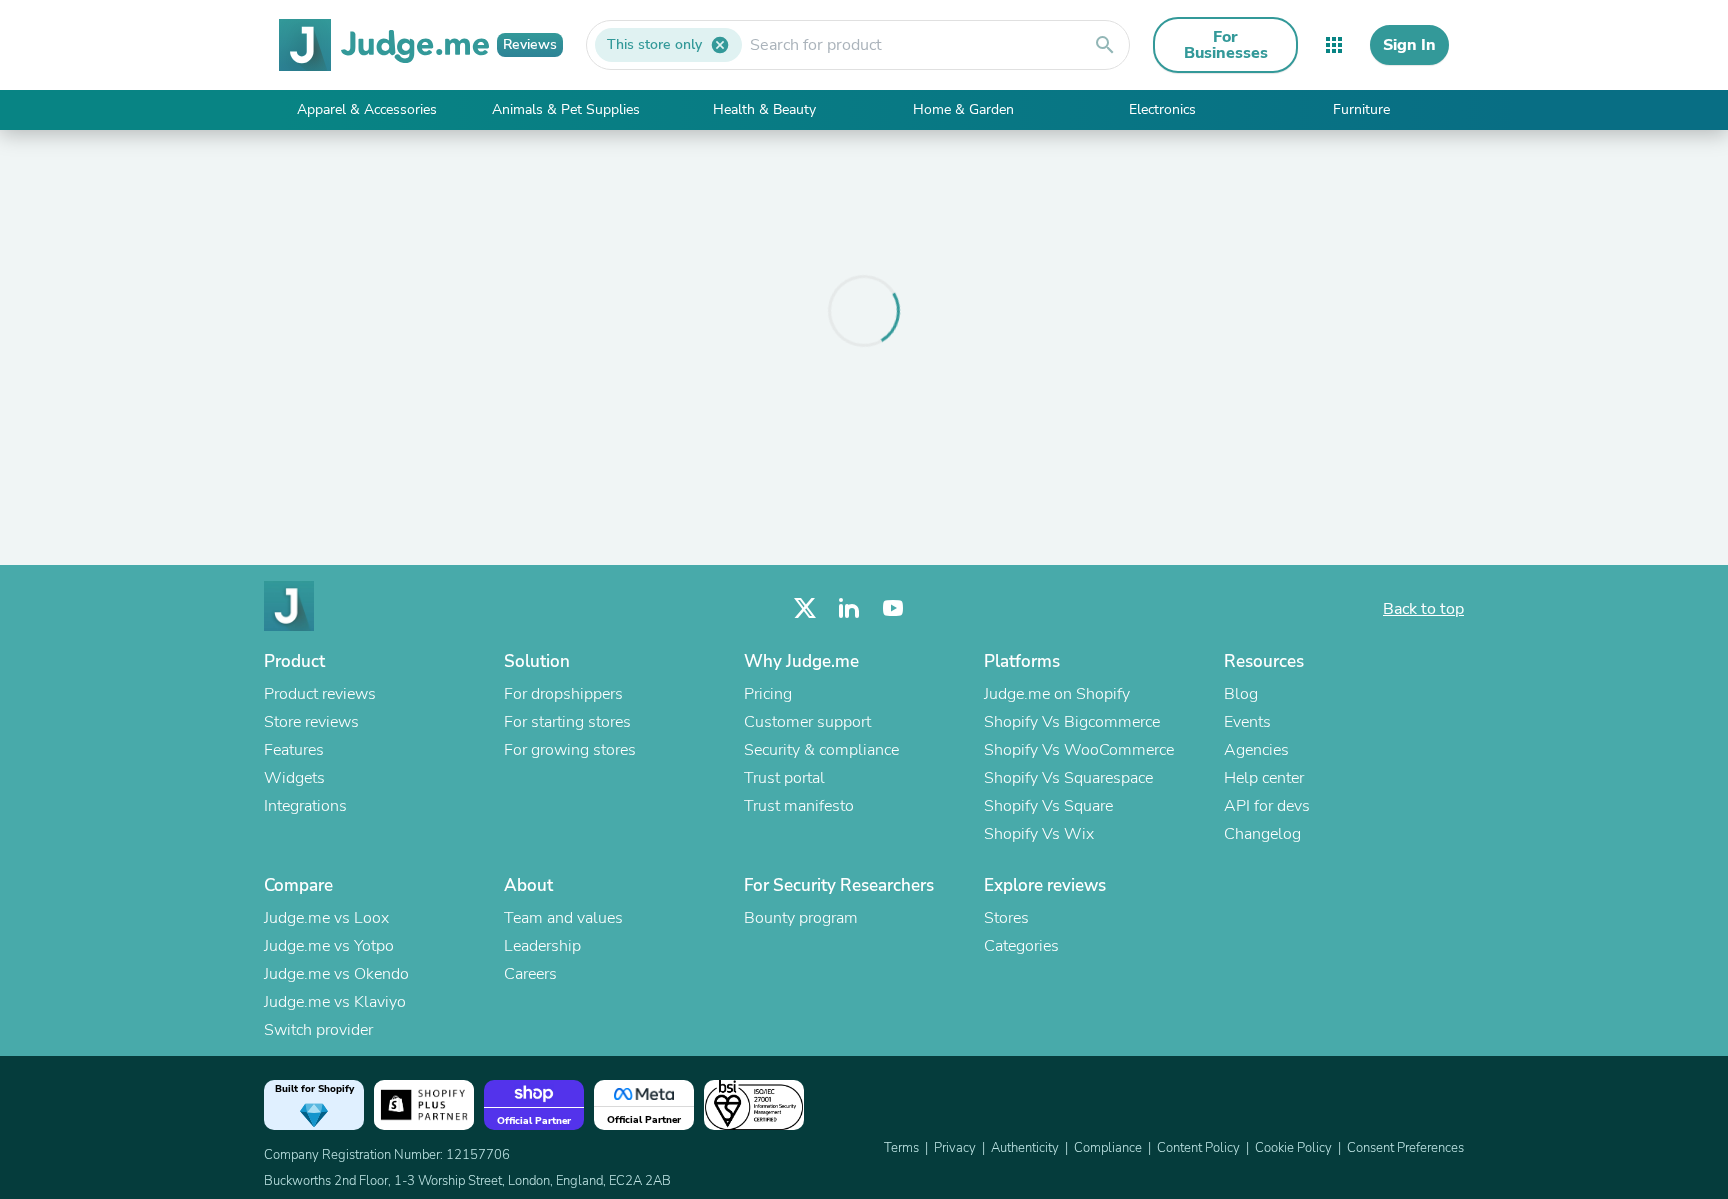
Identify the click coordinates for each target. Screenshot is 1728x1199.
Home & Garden (963, 109)
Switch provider (318, 1030)
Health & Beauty (764, 109)
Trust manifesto (799, 806)
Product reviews (320, 694)
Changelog (1262, 834)
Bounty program (801, 918)
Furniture (1361, 109)
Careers (530, 974)
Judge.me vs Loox (326, 918)
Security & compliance (821, 750)
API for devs (1267, 806)
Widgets (294, 778)
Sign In (1409, 45)
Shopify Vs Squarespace (1068, 778)
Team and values (563, 918)
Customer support (807, 722)
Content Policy (1198, 1148)
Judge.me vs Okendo (336, 974)
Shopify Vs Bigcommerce (1072, 722)
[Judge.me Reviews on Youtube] (893, 608)
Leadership (542, 946)
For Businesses (1226, 45)
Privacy (955, 1148)
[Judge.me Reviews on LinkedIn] (849, 608)
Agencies (1256, 750)
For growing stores (570, 750)
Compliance (1108, 1148)
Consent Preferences (1405, 1148)
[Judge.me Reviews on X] (805, 608)
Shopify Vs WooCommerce (1079, 750)
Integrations (305, 806)
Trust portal (784, 778)
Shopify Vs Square (1048, 806)
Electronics (1162, 109)
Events (1247, 722)
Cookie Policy (1293, 1148)
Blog (1241, 694)
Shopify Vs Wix (1039, 834)
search (1105, 45)
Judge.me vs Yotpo (329, 946)
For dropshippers (563, 694)
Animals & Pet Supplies (566, 109)
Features (294, 750)
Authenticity (1025, 1148)
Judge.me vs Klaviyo (335, 1002)
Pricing (768, 694)
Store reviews (311, 722)
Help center (1264, 778)
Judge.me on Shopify (1057, 694)
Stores (1006, 918)
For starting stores (567, 722)
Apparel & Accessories (367, 109)
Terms (901, 1148)
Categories (1021, 946)
